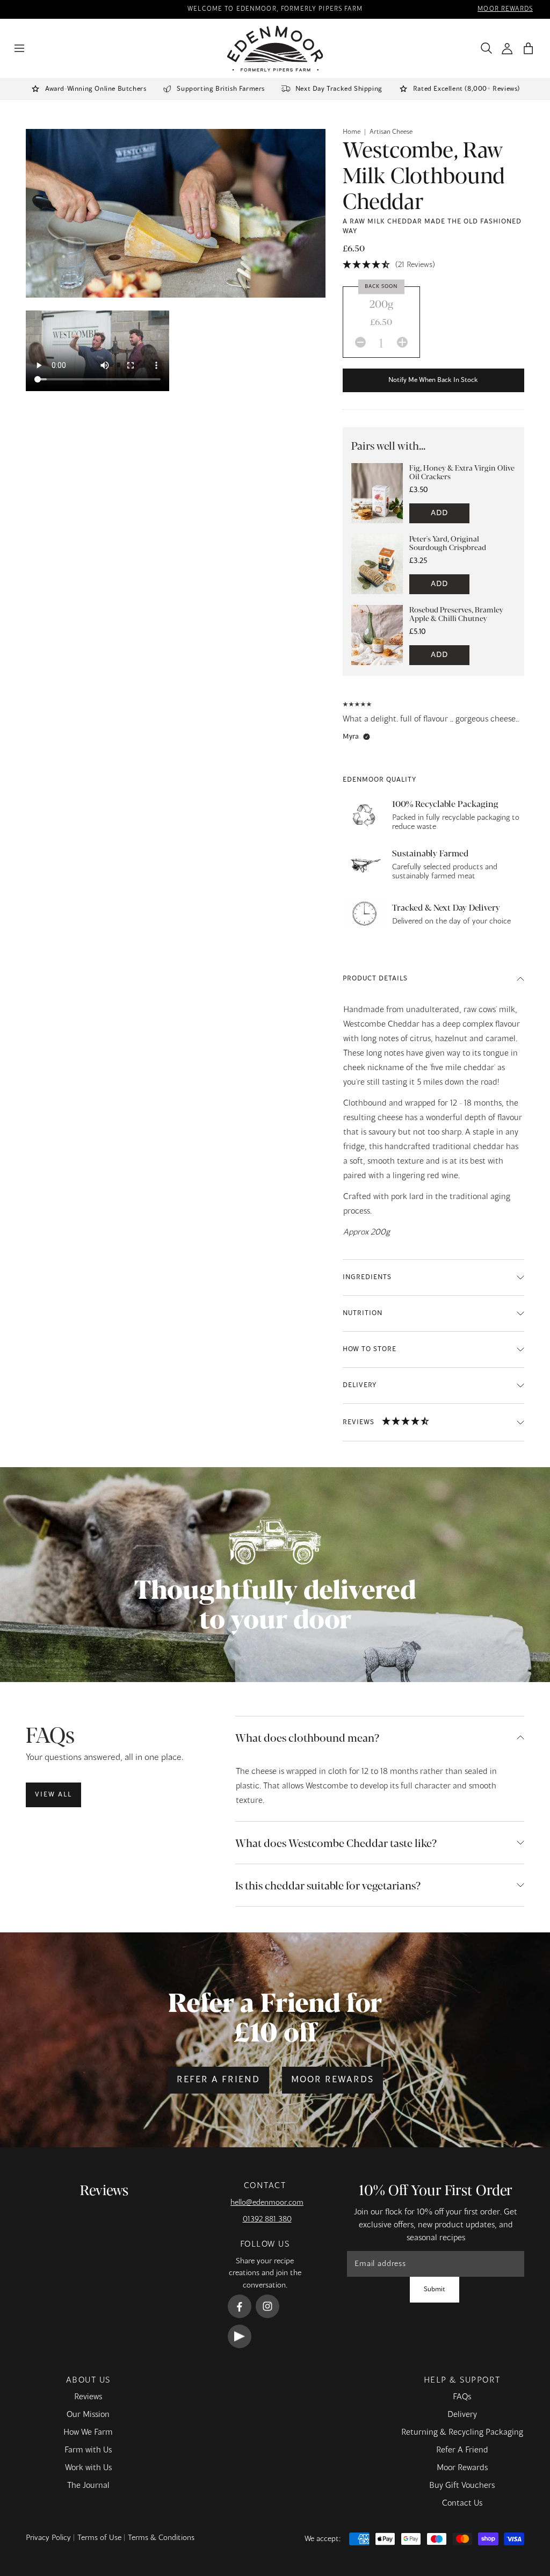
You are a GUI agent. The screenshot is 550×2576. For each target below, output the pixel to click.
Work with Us (88, 2468)
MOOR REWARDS (505, 9)
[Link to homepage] (275, 49)
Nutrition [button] (363, 1314)
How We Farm (88, 2433)
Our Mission (88, 2415)
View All (53, 1795)
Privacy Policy (48, 2538)
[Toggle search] (484, 48)
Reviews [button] (359, 1423)
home (352, 132)
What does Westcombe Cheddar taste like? (336, 1842)
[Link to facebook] (240, 2306)
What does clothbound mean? (307, 1737)
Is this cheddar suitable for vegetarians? (328, 1885)
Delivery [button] (360, 1386)
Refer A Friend (462, 2450)
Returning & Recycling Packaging (462, 2433)
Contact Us (462, 2503)
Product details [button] (375, 979)
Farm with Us (88, 2450)
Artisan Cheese (391, 132)
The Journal (88, 2486)
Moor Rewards (332, 2080)
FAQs (462, 2397)
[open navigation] (19, 48)
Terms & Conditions (161, 2538)
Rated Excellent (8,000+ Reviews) (466, 89)
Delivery (462, 2415)
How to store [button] (370, 1350)
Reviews (88, 2397)
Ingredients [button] (367, 1278)
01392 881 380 (267, 2219)
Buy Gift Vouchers (462, 2486)
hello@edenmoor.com (267, 2203)
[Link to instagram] (267, 2306)
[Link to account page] (507, 49)
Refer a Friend (218, 2080)
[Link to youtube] (240, 2336)
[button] (528, 49)
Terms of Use (99, 2538)
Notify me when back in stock (433, 380)
